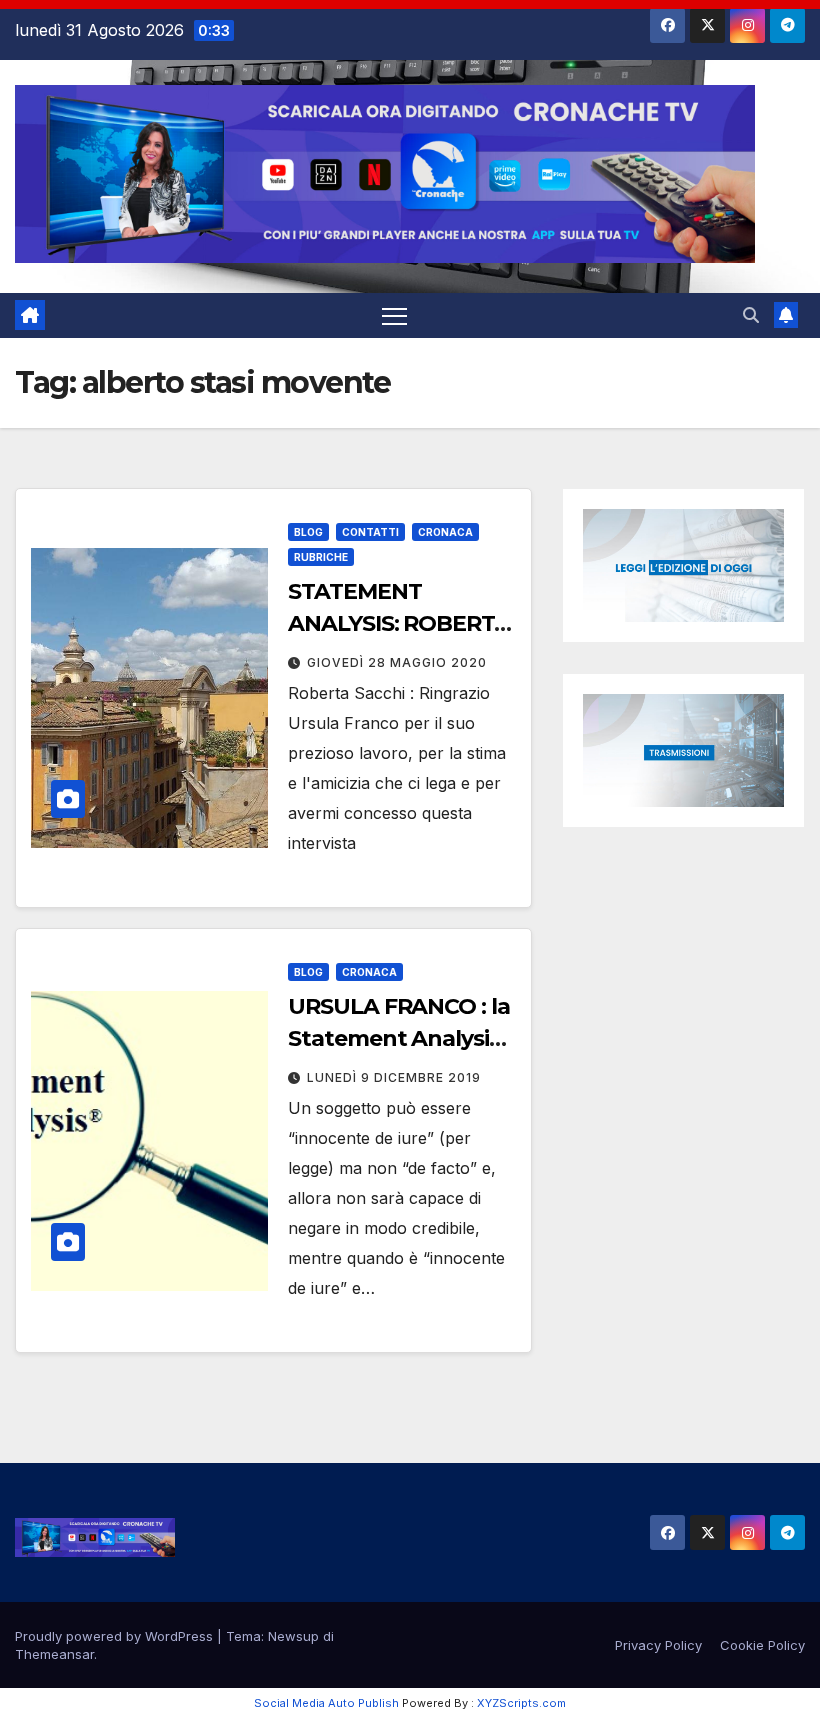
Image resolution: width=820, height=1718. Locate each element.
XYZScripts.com (521, 1703)
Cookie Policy (762, 1645)
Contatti (370, 532)
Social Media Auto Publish (326, 1703)
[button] (751, 315)
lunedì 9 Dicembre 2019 (394, 1077)
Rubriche (321, 557)
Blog (308, 532)
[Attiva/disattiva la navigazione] (394, 315)
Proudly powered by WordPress (116, 1636)
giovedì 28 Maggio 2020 (397, 662)
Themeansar (54, 1654)
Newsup (293, 1636)
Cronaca (445, 532)
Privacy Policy (658, 1645)
